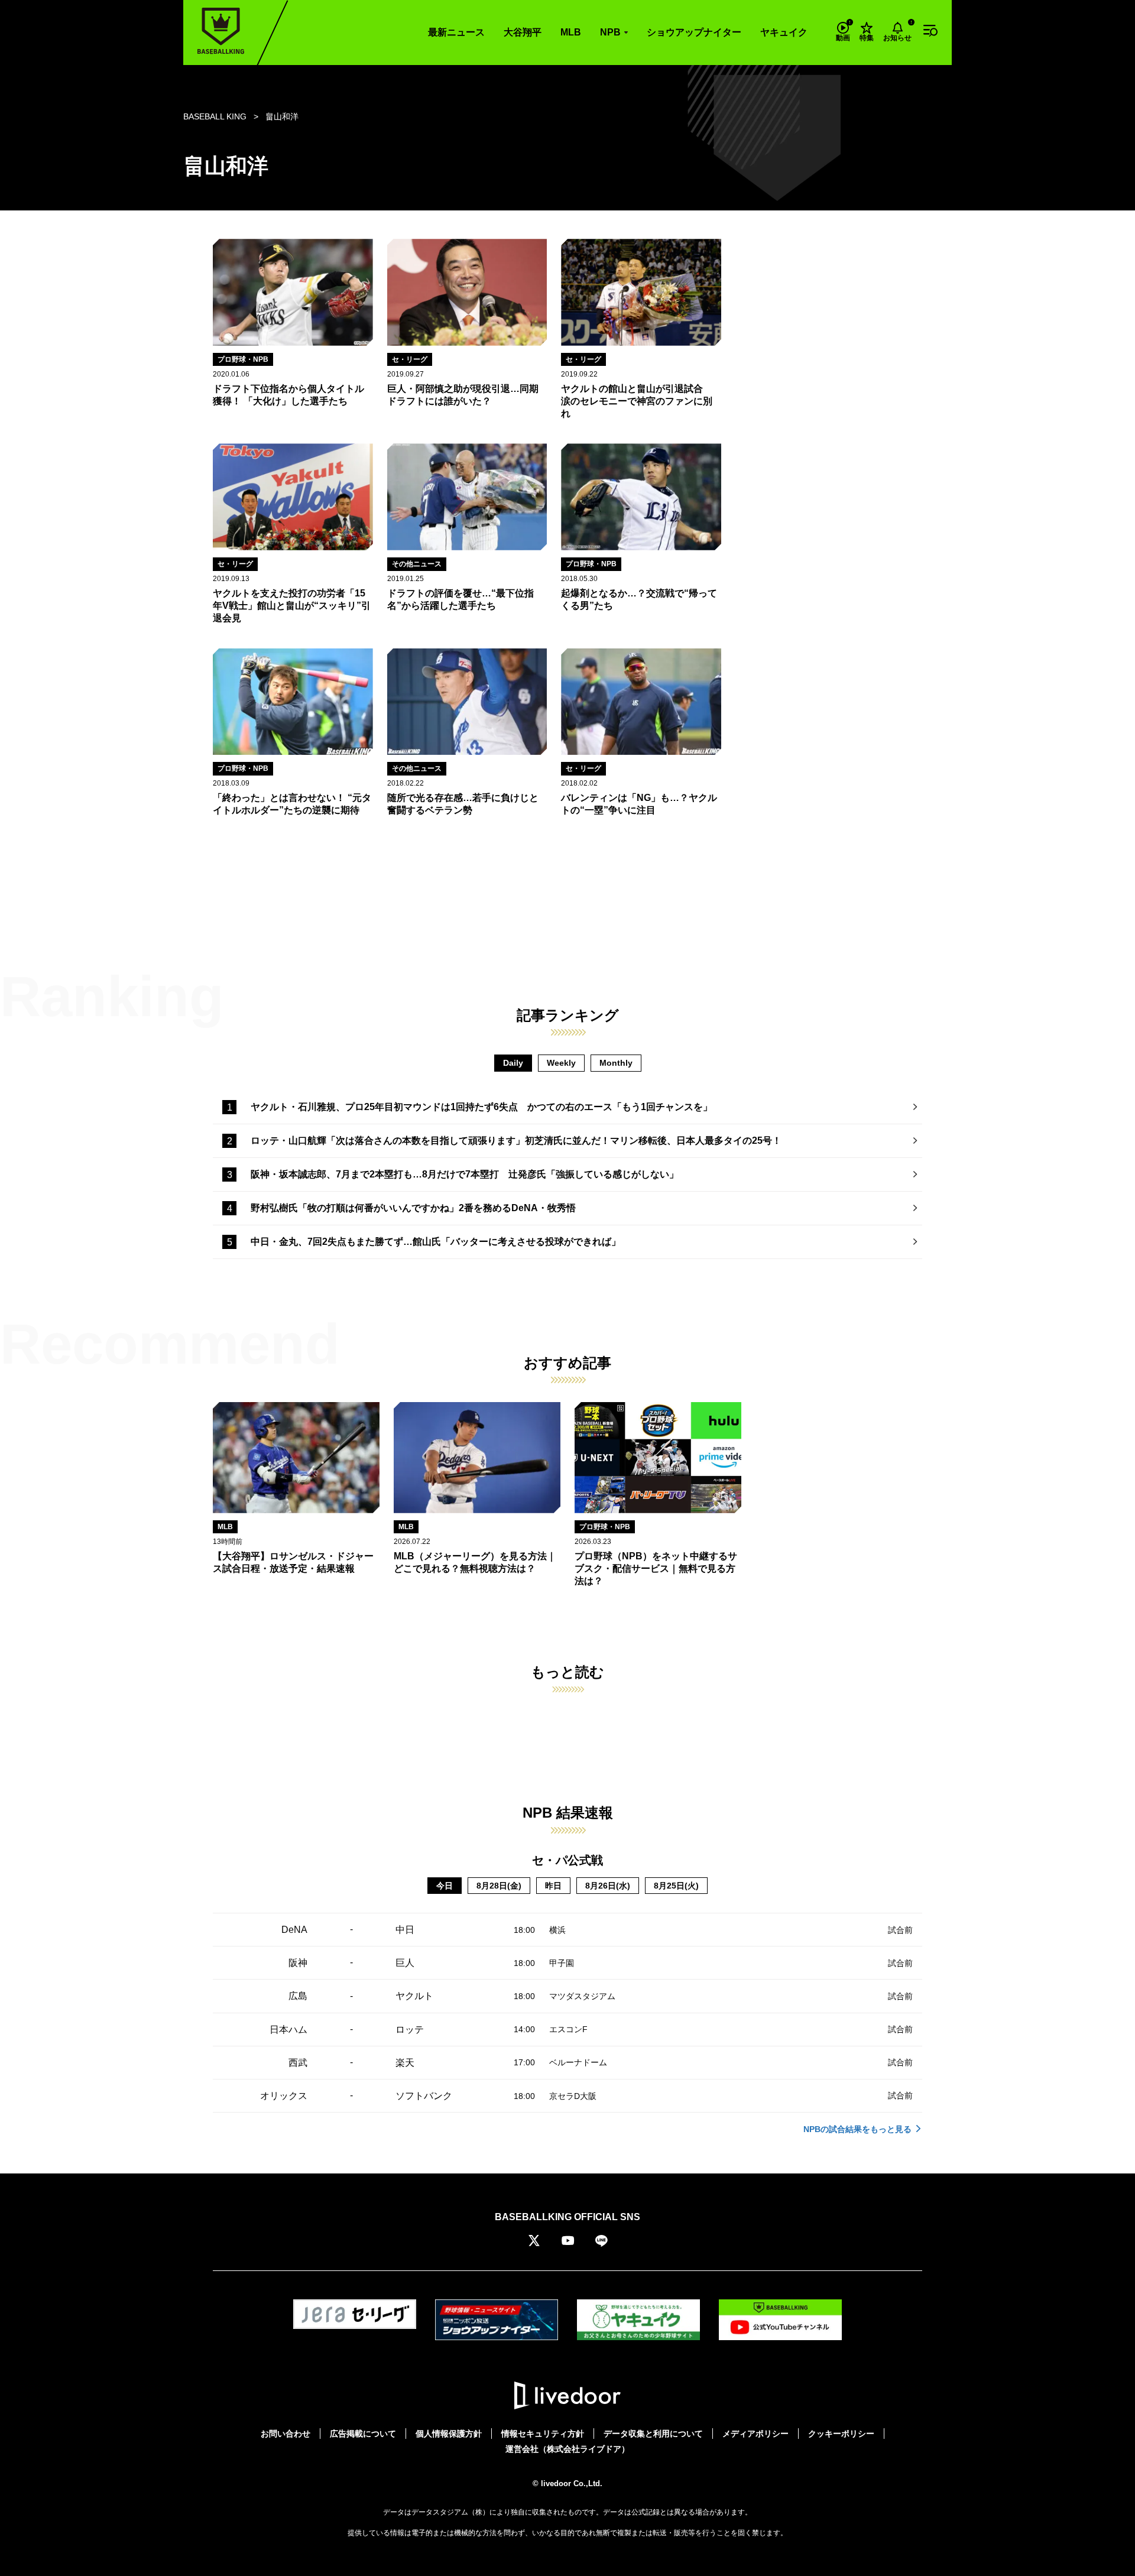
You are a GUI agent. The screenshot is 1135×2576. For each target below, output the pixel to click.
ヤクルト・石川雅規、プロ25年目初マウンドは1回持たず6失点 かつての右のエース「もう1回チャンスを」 (481, 1107)
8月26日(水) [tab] (608, 1886)
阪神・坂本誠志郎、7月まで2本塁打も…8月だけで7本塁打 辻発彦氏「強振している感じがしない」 (465, 1174)
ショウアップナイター (694, 32)
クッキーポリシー (841, 2434)
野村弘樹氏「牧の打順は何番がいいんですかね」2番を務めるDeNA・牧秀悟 (413, 1208)
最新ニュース (456, 32)
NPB (610, 32)
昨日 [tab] (553, 1886)
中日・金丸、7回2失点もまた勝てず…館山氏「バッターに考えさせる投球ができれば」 (436, 1242)
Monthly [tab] (616, 1063)
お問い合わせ (286, 2434)
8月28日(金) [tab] (499, 1886)
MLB (571, 32)
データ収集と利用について (653, 2434)
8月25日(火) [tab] (676, 1886)
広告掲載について (363, 2434)
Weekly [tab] (561, 1063)
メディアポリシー (755, 2434)
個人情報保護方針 (449, 2434)
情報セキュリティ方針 (543, 2434)
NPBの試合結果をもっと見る (857, 2129)
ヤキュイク (784, 32)
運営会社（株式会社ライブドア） (567, 2449)
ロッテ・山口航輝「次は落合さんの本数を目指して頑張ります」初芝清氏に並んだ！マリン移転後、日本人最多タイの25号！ (516, 1141)
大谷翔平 (523, 32)
